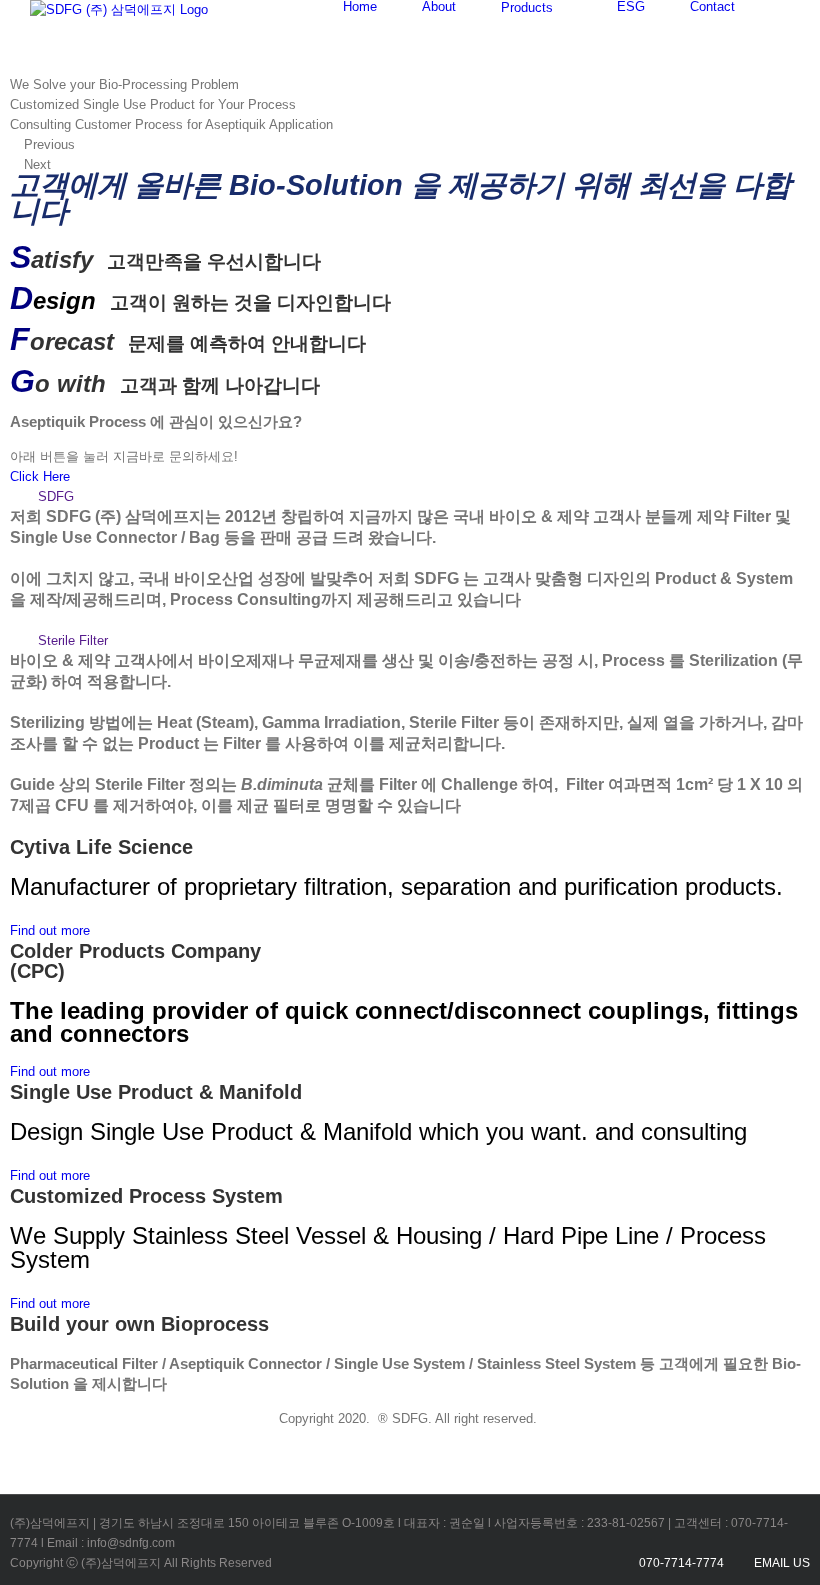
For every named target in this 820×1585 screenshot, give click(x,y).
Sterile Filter (73, 640)
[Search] (785, 6)
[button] (50, 930)
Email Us (779, 1563)
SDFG (56, 496)
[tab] (410, 497)
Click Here (40, 476)
